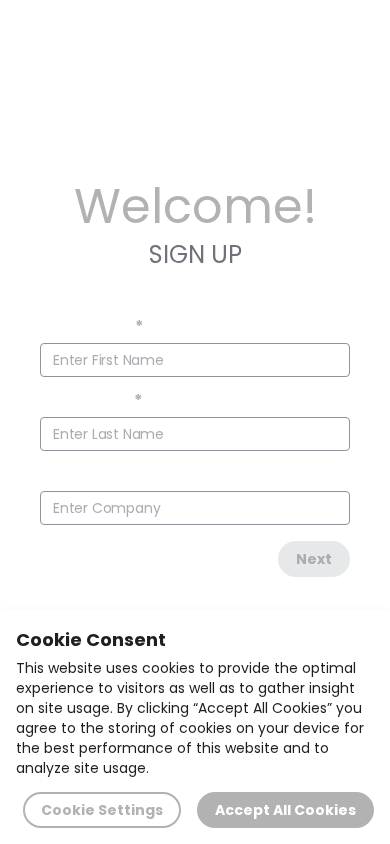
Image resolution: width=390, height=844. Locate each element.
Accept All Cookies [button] (285, 810)
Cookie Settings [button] (102, 810)
